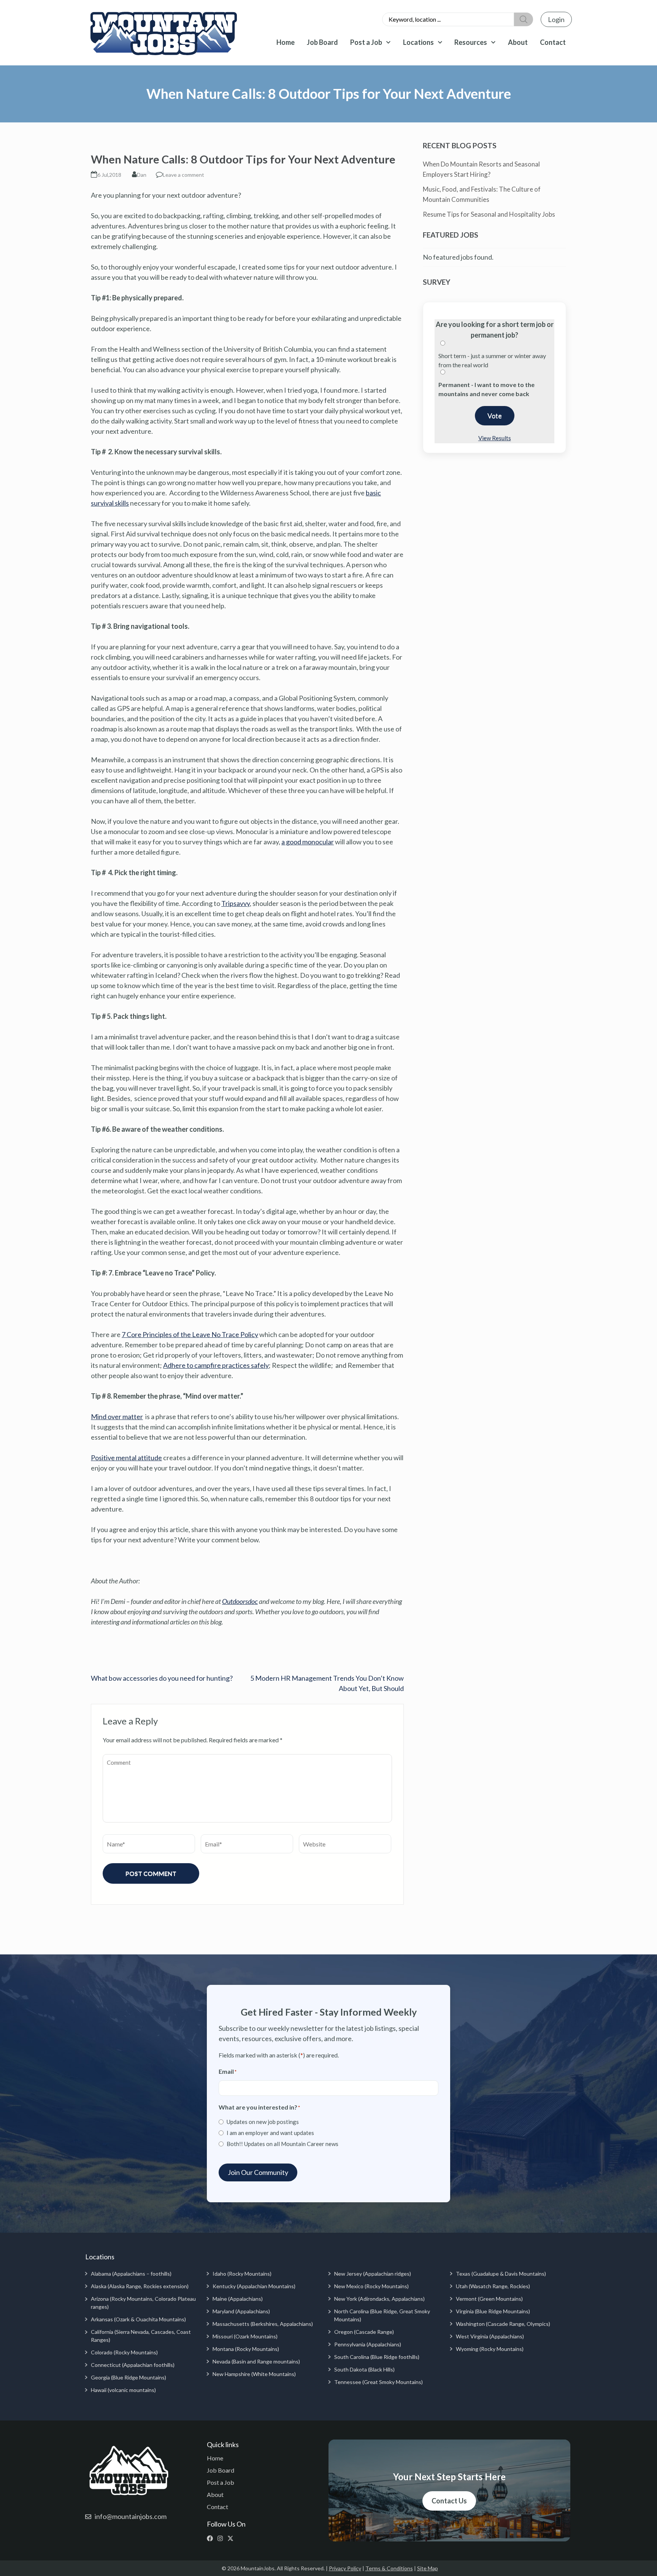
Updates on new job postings (263, 2122)
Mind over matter (117, 1416)
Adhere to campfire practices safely (216, 1365)
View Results (495, 438)
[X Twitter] (232, 2538)
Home (286, 42)
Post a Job (366, 42)
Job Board (322, 42)
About (518, 42)
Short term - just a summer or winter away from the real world (492, 360)
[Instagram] (222, 2538)
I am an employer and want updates (270, 2133)
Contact (553, 42)
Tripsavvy (236, 903)
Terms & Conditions (389, 2568)
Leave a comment (183, 175)
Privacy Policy (345, 2568)
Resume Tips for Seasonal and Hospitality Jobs (489, 214)
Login (556, 19)
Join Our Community (258, 2172)
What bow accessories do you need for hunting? (162, 1678)
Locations (418, 42)
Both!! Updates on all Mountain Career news (282, 2144)
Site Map (428, 2568)
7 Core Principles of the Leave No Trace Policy (190, 1334)
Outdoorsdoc (240, 1601)
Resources (471, 42)
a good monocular (308, 842)
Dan (142, 175)
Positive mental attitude (126, 1458)
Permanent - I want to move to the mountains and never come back (486, 389)
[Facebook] (212, 2538)
